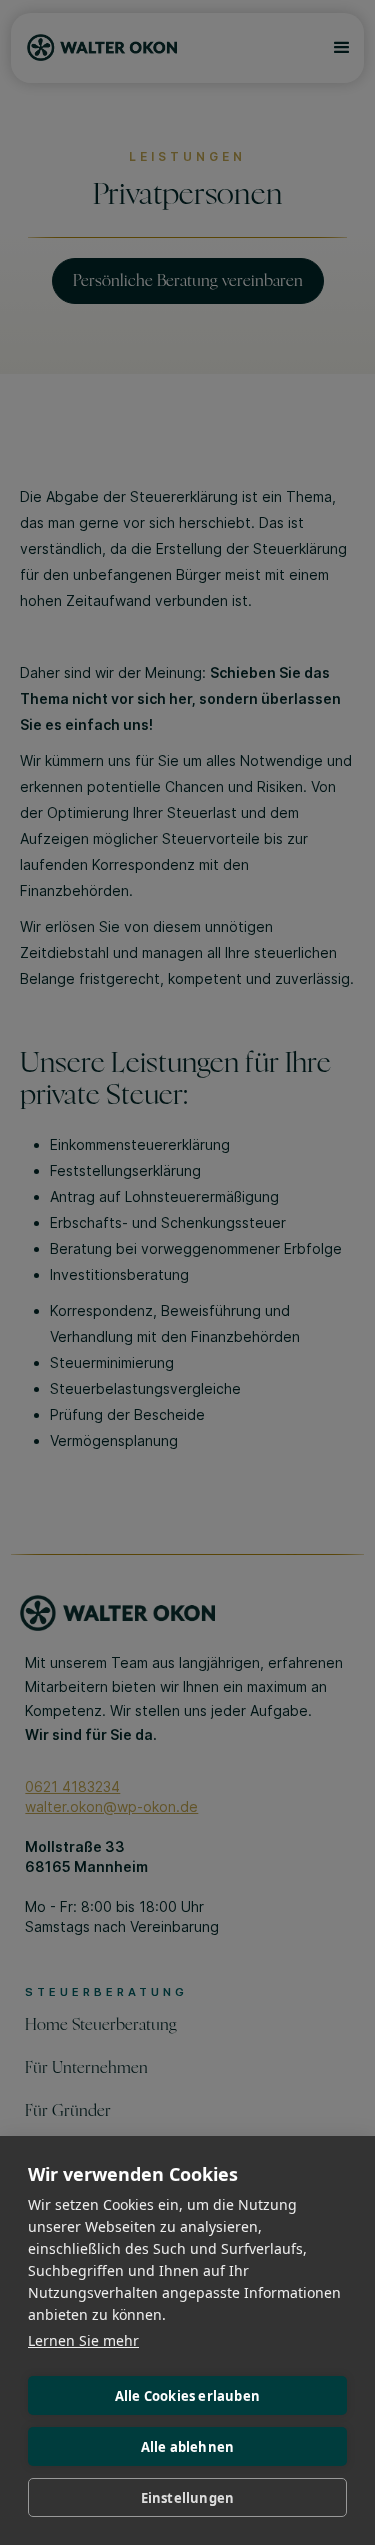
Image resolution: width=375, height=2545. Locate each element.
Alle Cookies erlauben (187, 2396)
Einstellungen (188, 2498)
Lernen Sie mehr (83, 2340)
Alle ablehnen (188, 2447)
